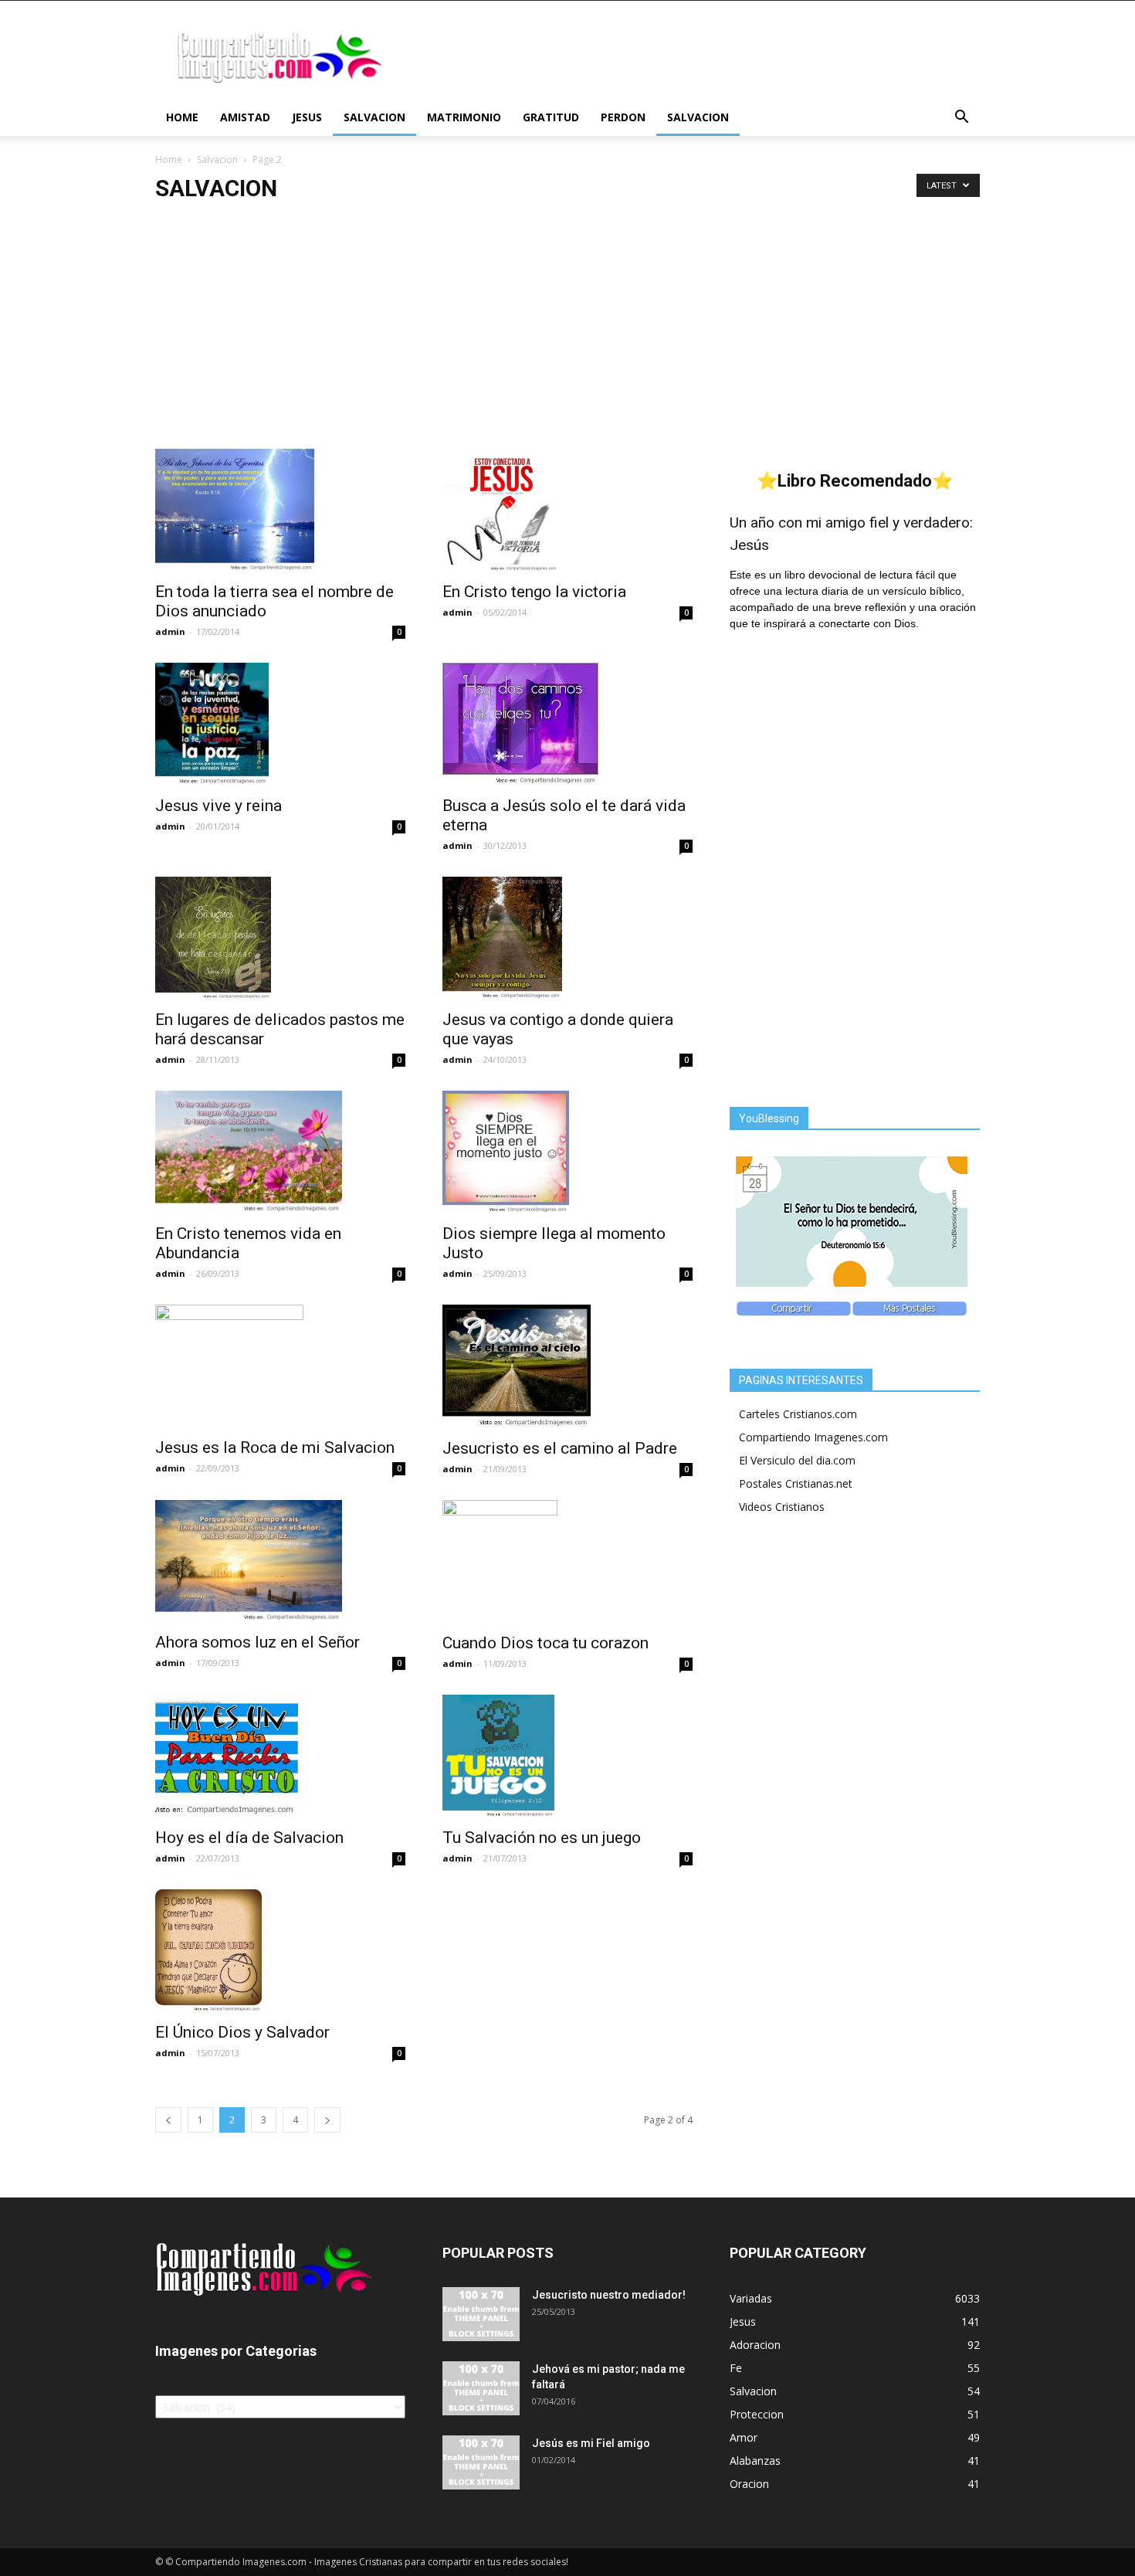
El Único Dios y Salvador (242, 2032)
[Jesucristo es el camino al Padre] (567, 1366)
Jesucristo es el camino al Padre (560, 1448)
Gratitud (551, 117)
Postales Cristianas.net (796, 1483)
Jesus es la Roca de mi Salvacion (275, 1448)
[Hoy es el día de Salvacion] (280, 1756)
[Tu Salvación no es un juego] (567, 1756)
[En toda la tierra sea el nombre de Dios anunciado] (280, 511)
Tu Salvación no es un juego (542, 1838)
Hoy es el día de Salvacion (249, 1838)
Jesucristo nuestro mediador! (609, 2295)
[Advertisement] (567, 333)
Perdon (623, 117)
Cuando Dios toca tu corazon (545, 1643)
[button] (961, 119)
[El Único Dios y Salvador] (280, 1951)
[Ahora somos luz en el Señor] (280, 1562)
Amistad (245, 117)
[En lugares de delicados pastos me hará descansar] (280, 938)
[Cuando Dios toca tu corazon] (567, 1562)
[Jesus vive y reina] (280, 725)
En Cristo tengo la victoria (534, 592)
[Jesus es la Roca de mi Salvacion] (280, 1366)
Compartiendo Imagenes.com (813, 1437)
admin (170, 631)
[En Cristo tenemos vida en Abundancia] (280, 1152)
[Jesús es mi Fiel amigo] (481, 2462)
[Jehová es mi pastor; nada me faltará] (481, 2388)
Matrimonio (464, 117)
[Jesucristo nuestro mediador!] (481, 2314)
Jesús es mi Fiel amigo (591, 2443)
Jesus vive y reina (219, 806)
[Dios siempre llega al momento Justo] (567, 1152)
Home (182, 117)
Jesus (307, 117)
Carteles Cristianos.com (798, 1414)
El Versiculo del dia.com (797, 1460)
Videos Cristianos (782, 1507)
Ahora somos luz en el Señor (257, 1642)
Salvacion (374, 117)
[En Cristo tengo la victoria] (567, 511)
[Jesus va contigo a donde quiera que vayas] (567, 939)
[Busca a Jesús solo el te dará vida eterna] (567, 725)
